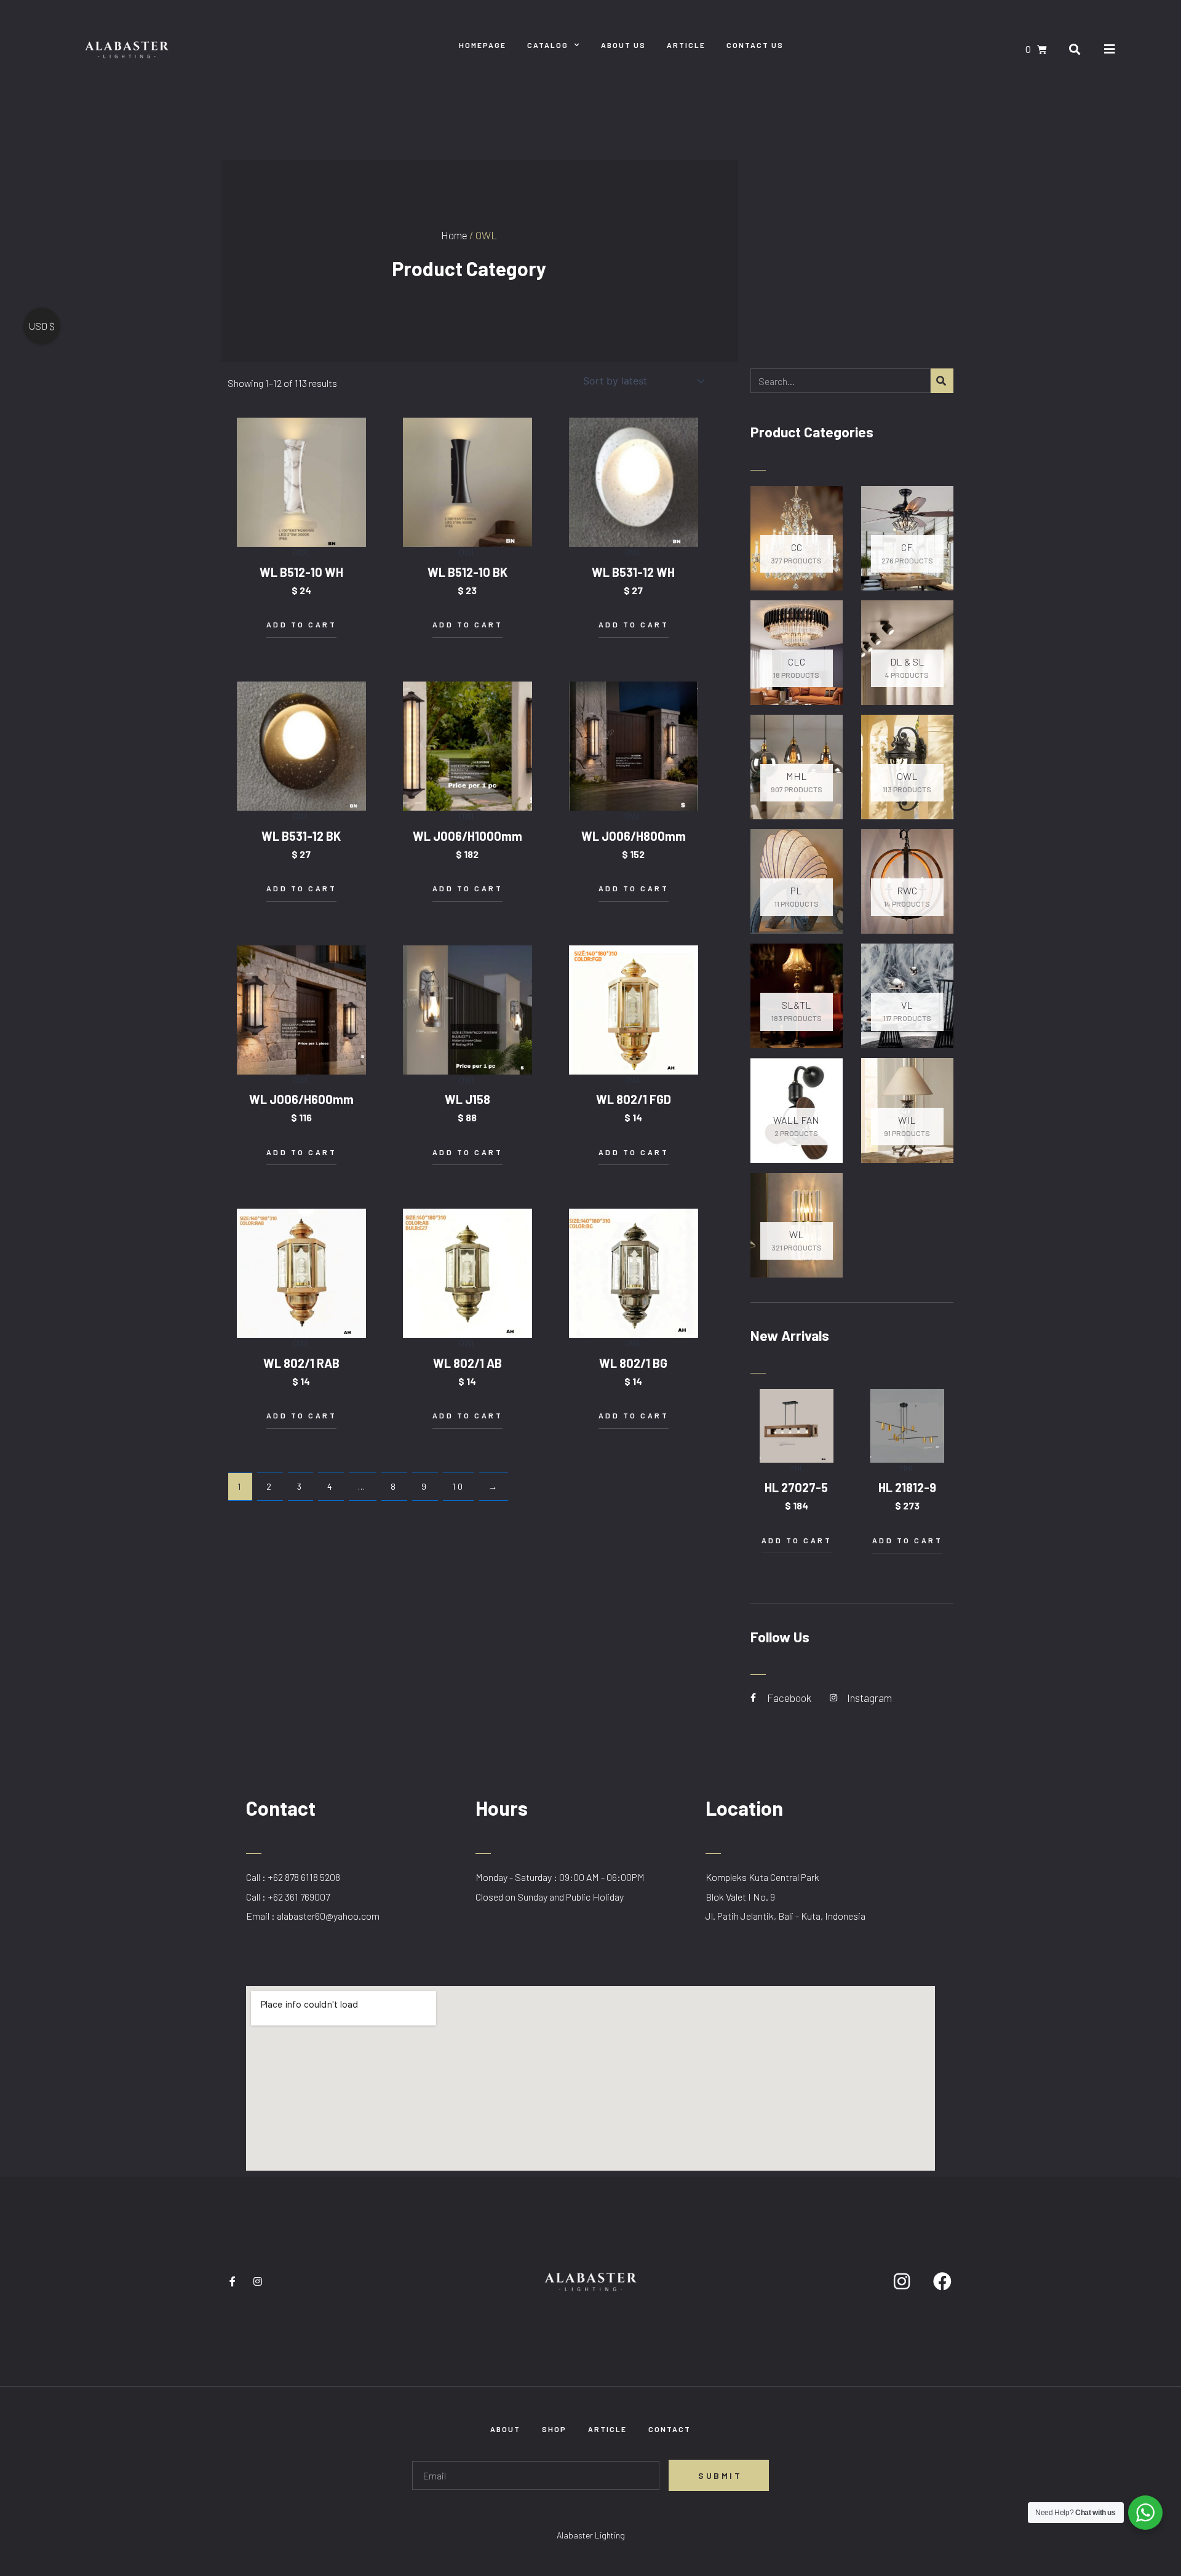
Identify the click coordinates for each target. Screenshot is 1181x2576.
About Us (623, 45)
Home (454, 235)
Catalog (548, 45)
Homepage (483, 45)
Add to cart (302, 624)
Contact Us (755, 45)
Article (686, 45)
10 (458, 1486)
